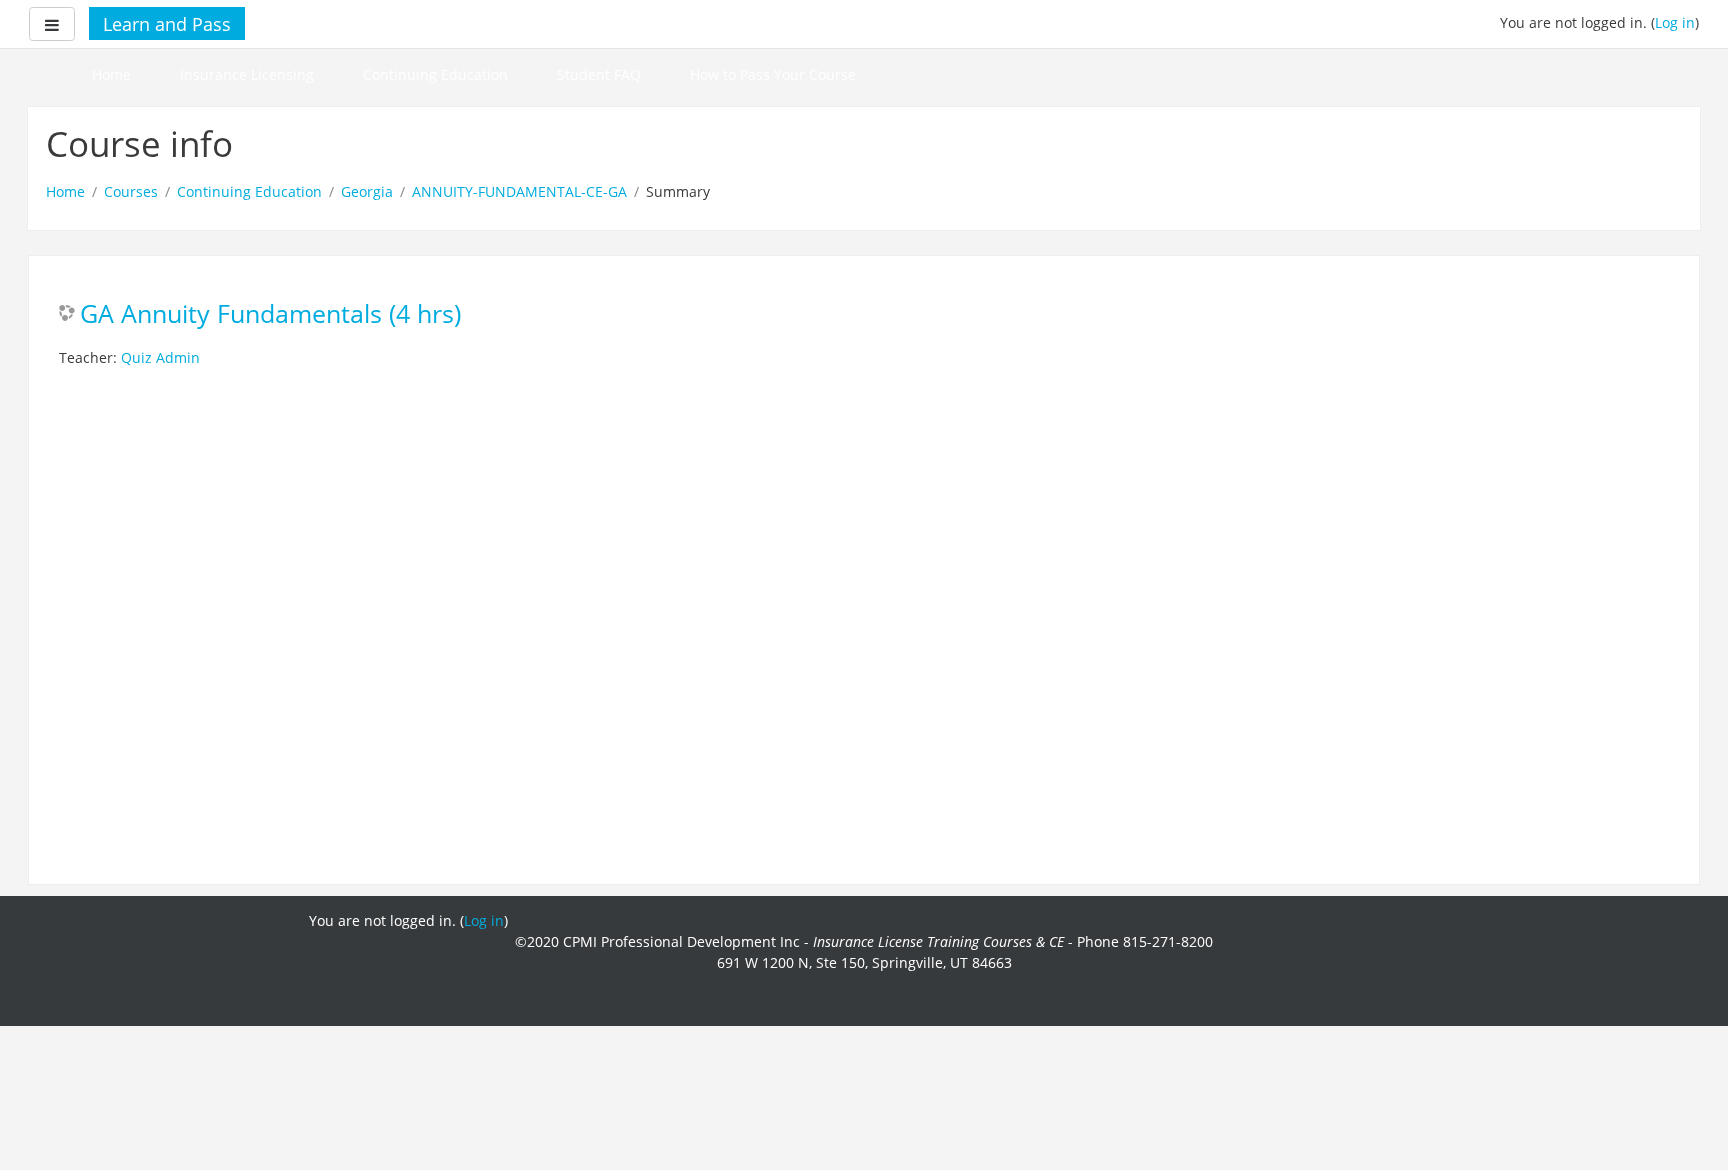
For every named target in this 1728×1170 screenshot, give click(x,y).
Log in (1675, 22)
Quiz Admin (160, 357)
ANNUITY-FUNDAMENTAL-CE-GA (519, 191)
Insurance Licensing (247, 74)
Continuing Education (435, 74)
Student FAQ (599, 74)
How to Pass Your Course (773, 74)
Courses (131, 191)
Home (111, 74)
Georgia (367, 191)
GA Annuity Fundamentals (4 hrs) (270, 314)
